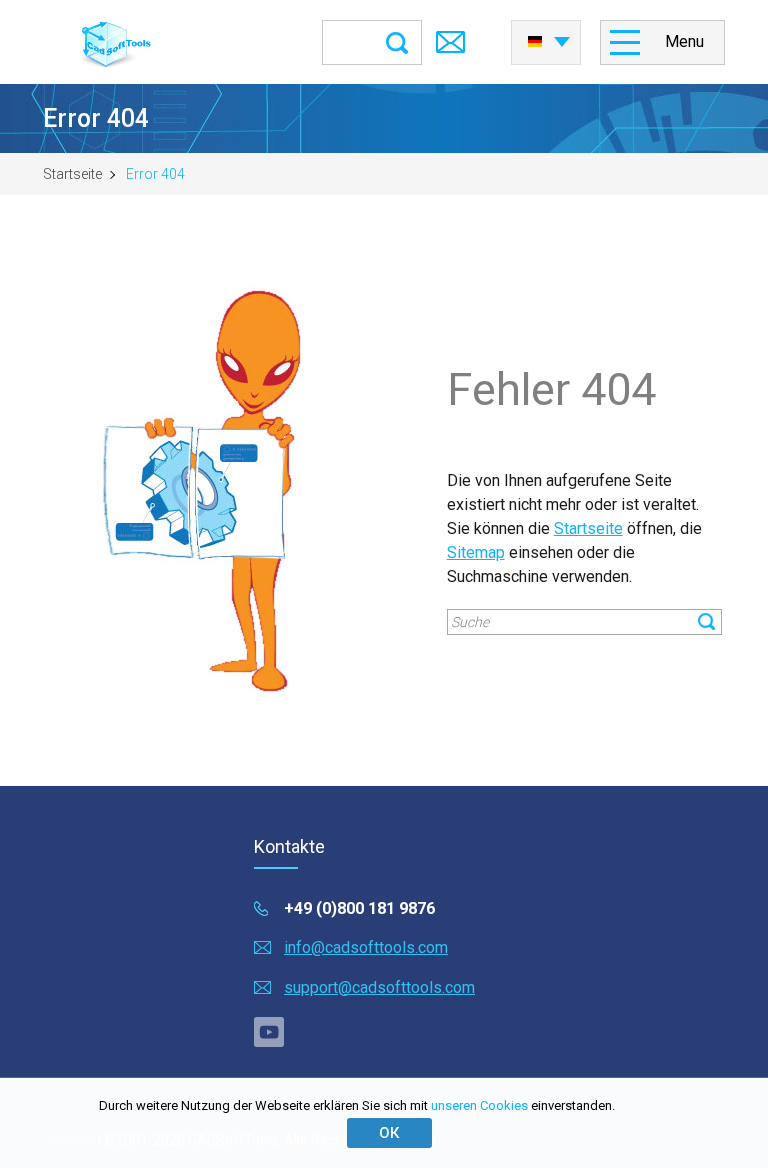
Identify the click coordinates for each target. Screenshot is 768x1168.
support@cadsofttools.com (379, 987)
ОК (389, 1133)
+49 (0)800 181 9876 (359, 908)
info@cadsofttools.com (366, 947)
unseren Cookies (479, 1105)
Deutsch (546, 36)
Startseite (72, 174)
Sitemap (476, 552)
